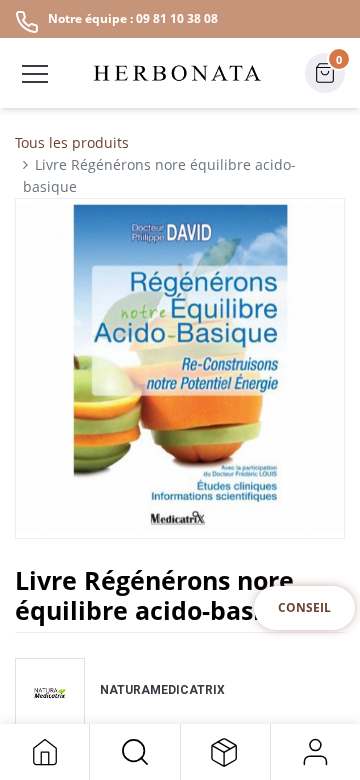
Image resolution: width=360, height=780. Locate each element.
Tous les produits (72, 142)
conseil (304, 607)
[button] (134, 752)
